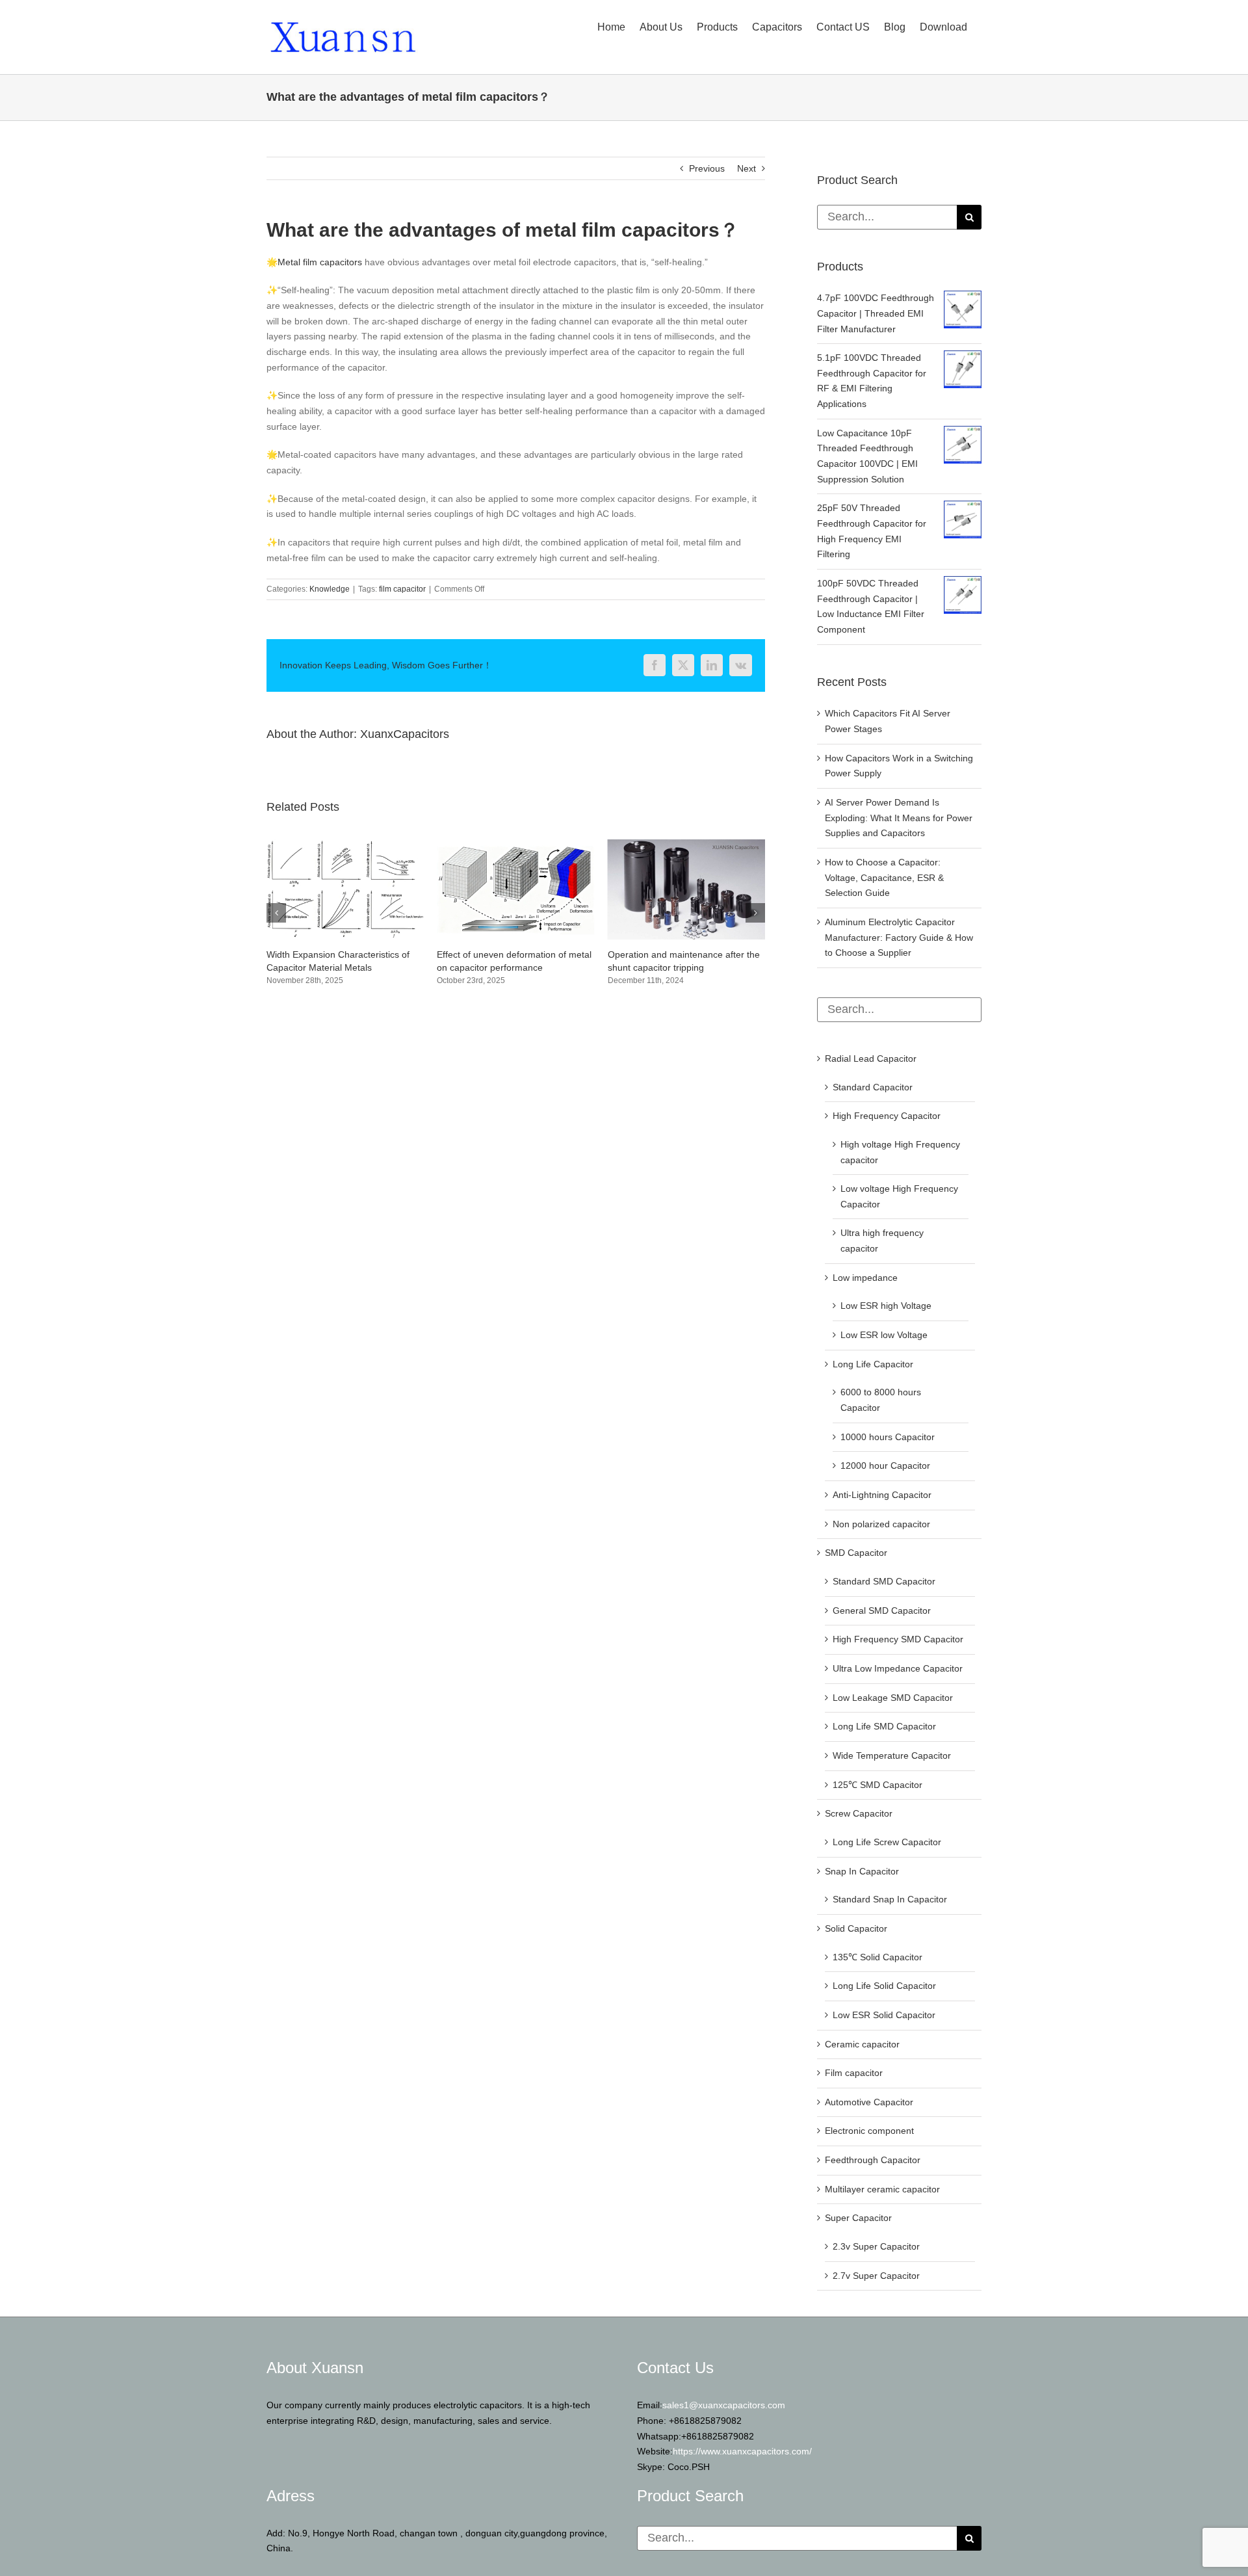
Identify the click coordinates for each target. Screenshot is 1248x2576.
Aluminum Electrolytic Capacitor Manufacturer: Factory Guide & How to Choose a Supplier (899, 937)
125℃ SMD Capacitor (877, 1785)
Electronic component (869, 2131)
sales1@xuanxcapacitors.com (724, 2405)
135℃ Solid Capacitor (877, 1957)
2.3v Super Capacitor (876, 2246)
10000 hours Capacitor (888, 1437)
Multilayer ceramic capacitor (882, 2189)
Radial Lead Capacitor (871, 1058)
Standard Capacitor (873, 1087)
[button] (276, 919)
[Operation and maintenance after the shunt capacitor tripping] (515, 845)
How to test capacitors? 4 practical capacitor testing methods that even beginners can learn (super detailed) (682, 967)
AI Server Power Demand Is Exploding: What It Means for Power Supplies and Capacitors (899, 818)
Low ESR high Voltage (886, 1306)
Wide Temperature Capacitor (892, 1755)
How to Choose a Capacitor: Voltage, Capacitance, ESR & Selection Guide (884, 877)
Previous (707, 168)
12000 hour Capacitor (885, 1465)
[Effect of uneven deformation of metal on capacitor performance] (345, 845)
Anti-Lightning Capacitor (882, 1495)
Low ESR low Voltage (884, 1335)
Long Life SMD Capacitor (884, 1726)
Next (747, 168)
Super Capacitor (858, 2218)
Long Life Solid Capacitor (884, 1986)
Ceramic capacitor (862, 2044)
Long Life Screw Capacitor (887, 1842)
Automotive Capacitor (869, 2102)
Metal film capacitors (320, 262)
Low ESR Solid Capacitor (884, 2015)
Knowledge (330, 589)
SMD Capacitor (856, 1553)
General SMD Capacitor (882, 1610)
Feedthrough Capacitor (873, 2160)
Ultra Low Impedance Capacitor (898, 1668)
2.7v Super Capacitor (876, 2276)
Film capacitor (854, 2073)
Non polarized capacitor (881, 1524)
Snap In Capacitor (862, 1871)
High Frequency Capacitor (887, 1116)
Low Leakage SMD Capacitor (893, 1698)
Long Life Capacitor (873, 1364)
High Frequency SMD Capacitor (898, 1639)
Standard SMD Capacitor (884, 1581)
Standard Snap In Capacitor (890, 1899)
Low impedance (865, 1278)
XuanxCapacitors (405, 734)
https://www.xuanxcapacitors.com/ (742, 2451)
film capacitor (402, 589)
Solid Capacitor (856, 1928)
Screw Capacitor (859, 1813)
